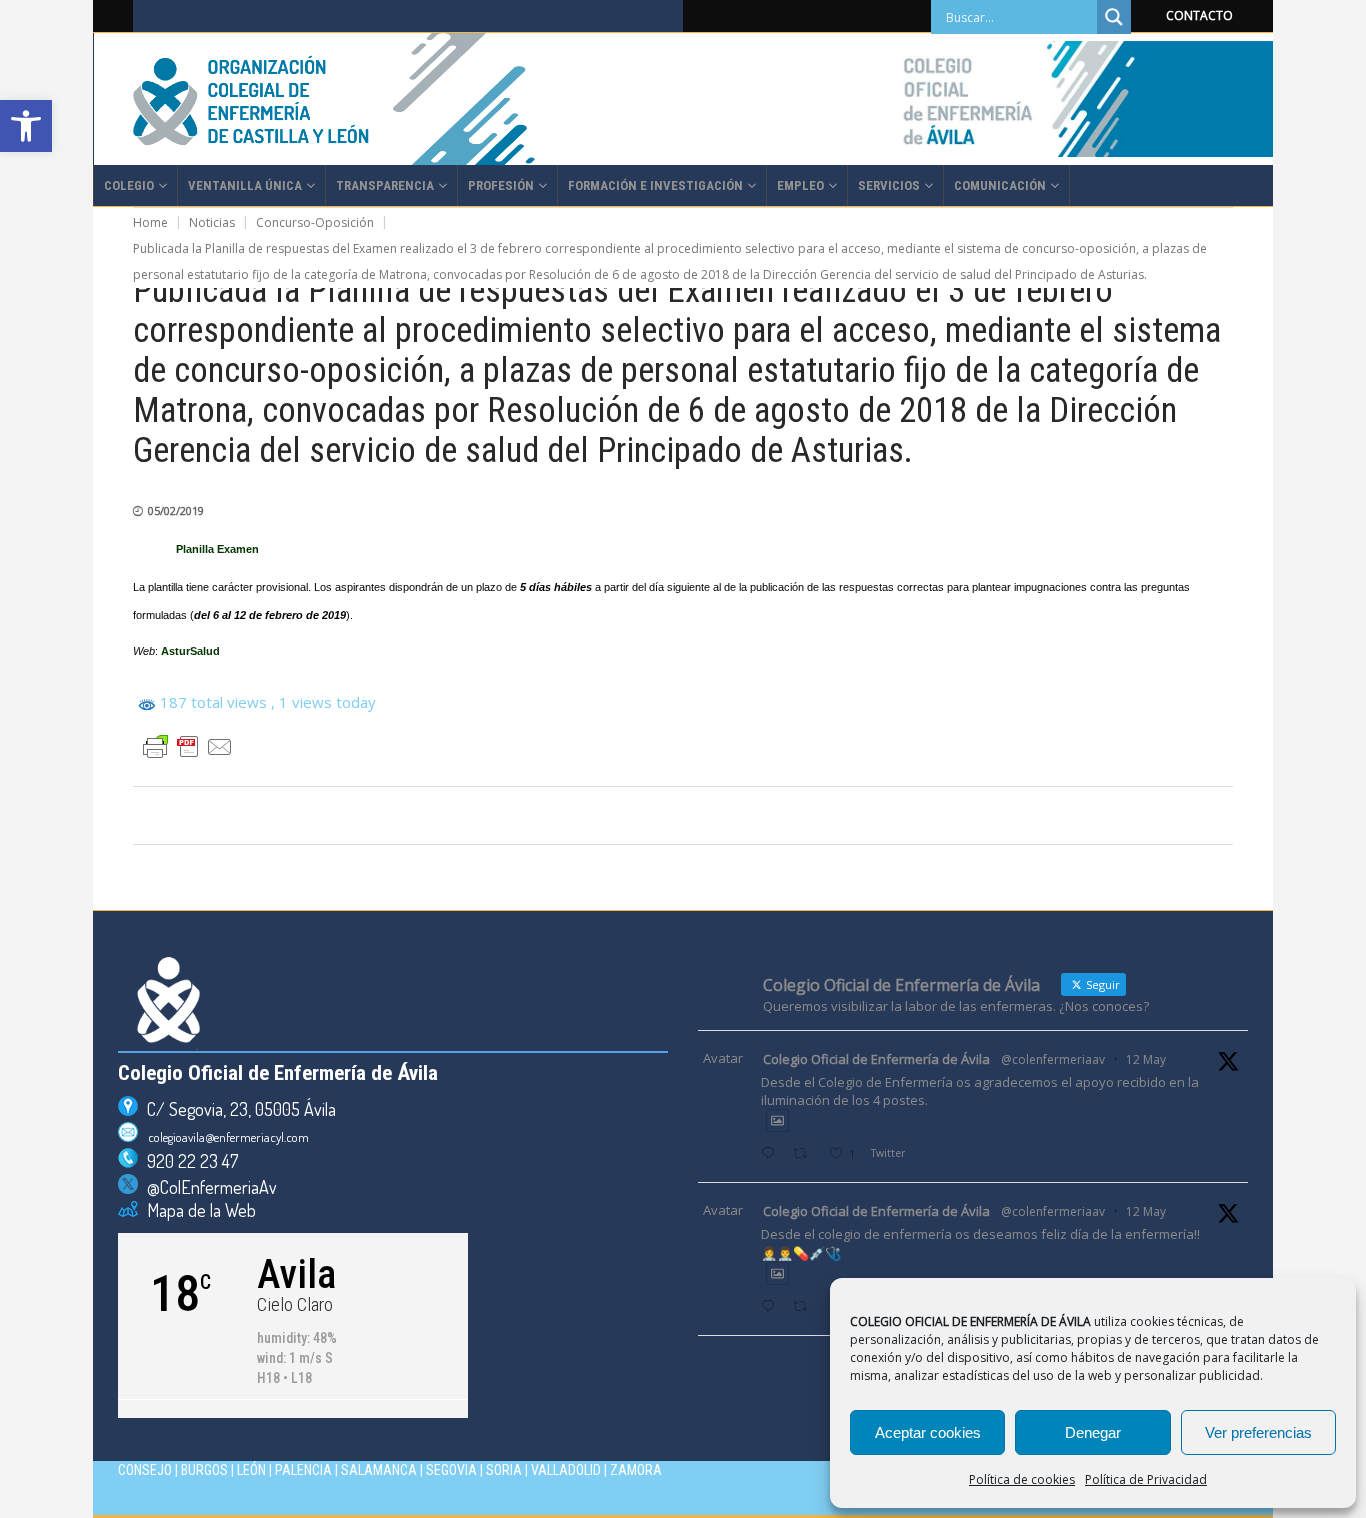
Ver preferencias (1258, 1432)
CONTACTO (1199, 15)
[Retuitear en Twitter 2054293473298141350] (805, 1154)
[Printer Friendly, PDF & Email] (188, 747)
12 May (1146, 1059)
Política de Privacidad (1146, 1479)
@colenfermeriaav (1053, 1059)
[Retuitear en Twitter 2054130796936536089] (805, 1307)
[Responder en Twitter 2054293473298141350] (772, 1154)
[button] (26, 126)
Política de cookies (1022, 1479)
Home (150, 222)
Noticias (212, 222)
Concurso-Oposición (315, 222)
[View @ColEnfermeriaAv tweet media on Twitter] (777, 1120)
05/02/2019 (176, 510)
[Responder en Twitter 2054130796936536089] (772, 1307)
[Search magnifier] (1114, 17)
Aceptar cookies (928, 1432)
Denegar (1093, 1432)
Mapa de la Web (197, 1210)
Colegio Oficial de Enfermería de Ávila (876, 1059)
